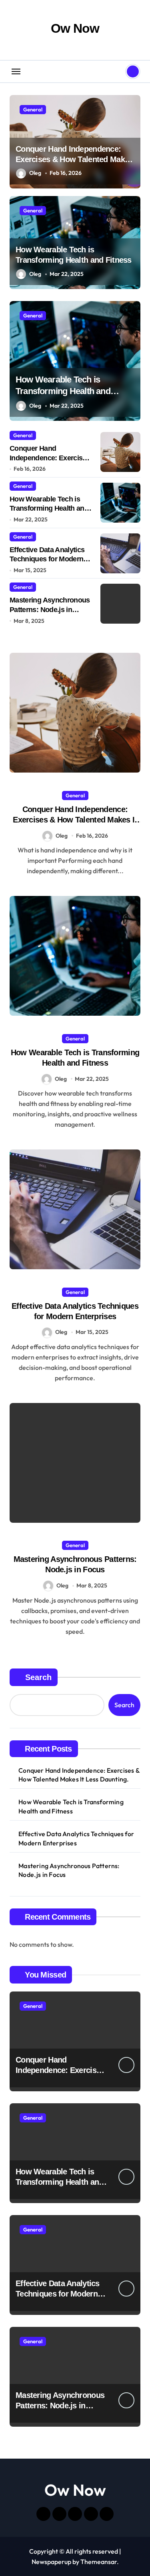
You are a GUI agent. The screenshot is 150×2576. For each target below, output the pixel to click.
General (33, 109)
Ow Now (75, 28)
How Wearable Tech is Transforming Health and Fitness (63, 391)
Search (38, 1677)
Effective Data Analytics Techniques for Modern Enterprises (47, 559)
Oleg (35, 173)
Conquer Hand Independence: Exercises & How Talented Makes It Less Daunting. (74, 159)
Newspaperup (51, 2562)
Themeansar (99, 2562)
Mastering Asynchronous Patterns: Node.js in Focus (50, 609)
